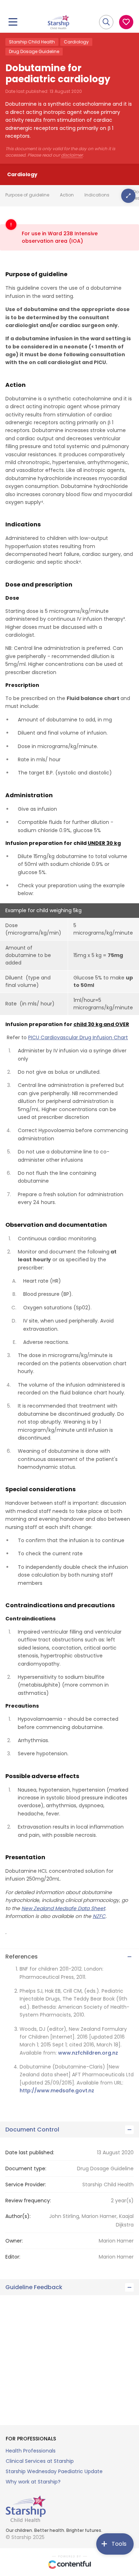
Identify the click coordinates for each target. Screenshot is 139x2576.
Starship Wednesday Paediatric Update (54, 2471)
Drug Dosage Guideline (34, 51)
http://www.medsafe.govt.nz (57, 2091)
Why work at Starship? (33, 2482)
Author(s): (18, 2216)
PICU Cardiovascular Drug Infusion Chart (78, 1037)
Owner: (14, 2241)
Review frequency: (28, 2201)
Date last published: (30, 2152)
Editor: (13, 2257)
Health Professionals (31, 2451)
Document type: (26, 2168)
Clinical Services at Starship (40, 2461)
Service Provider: (26, 2185)
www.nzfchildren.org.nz (88, 2053)
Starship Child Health (32, 42)
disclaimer (72, 155)
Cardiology (76, 42)
